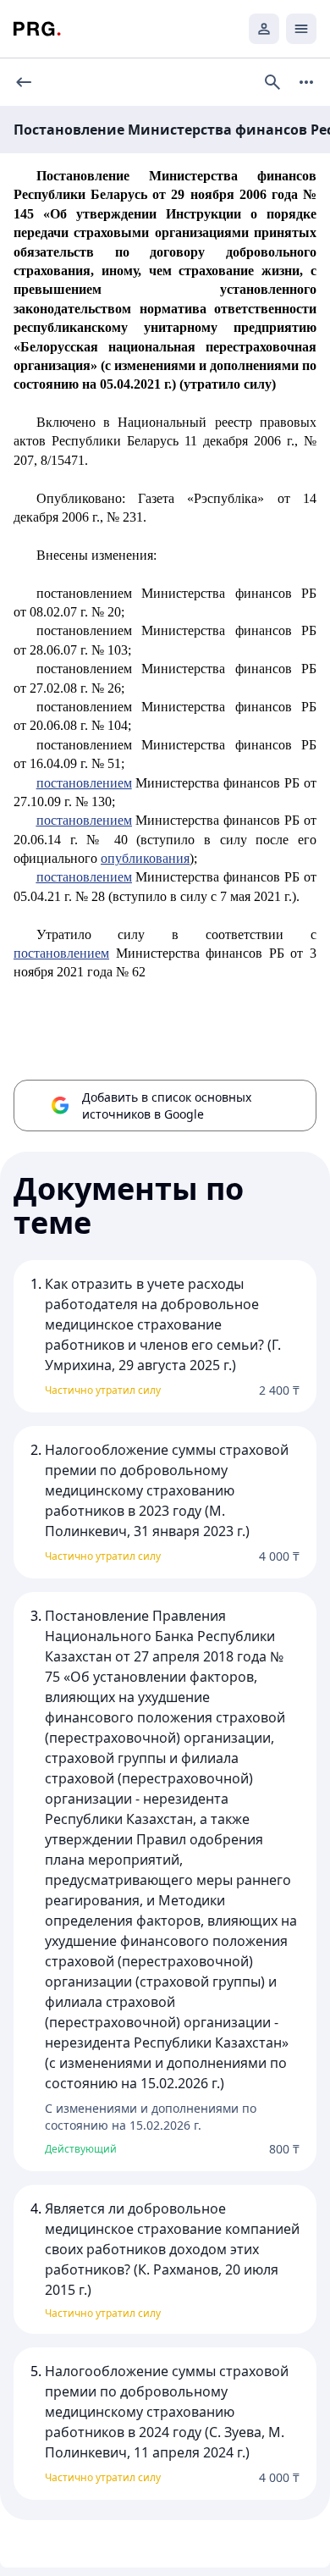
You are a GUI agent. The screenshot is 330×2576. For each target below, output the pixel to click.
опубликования (145, 858)
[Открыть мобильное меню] (301, 29)
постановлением (84, 783)
